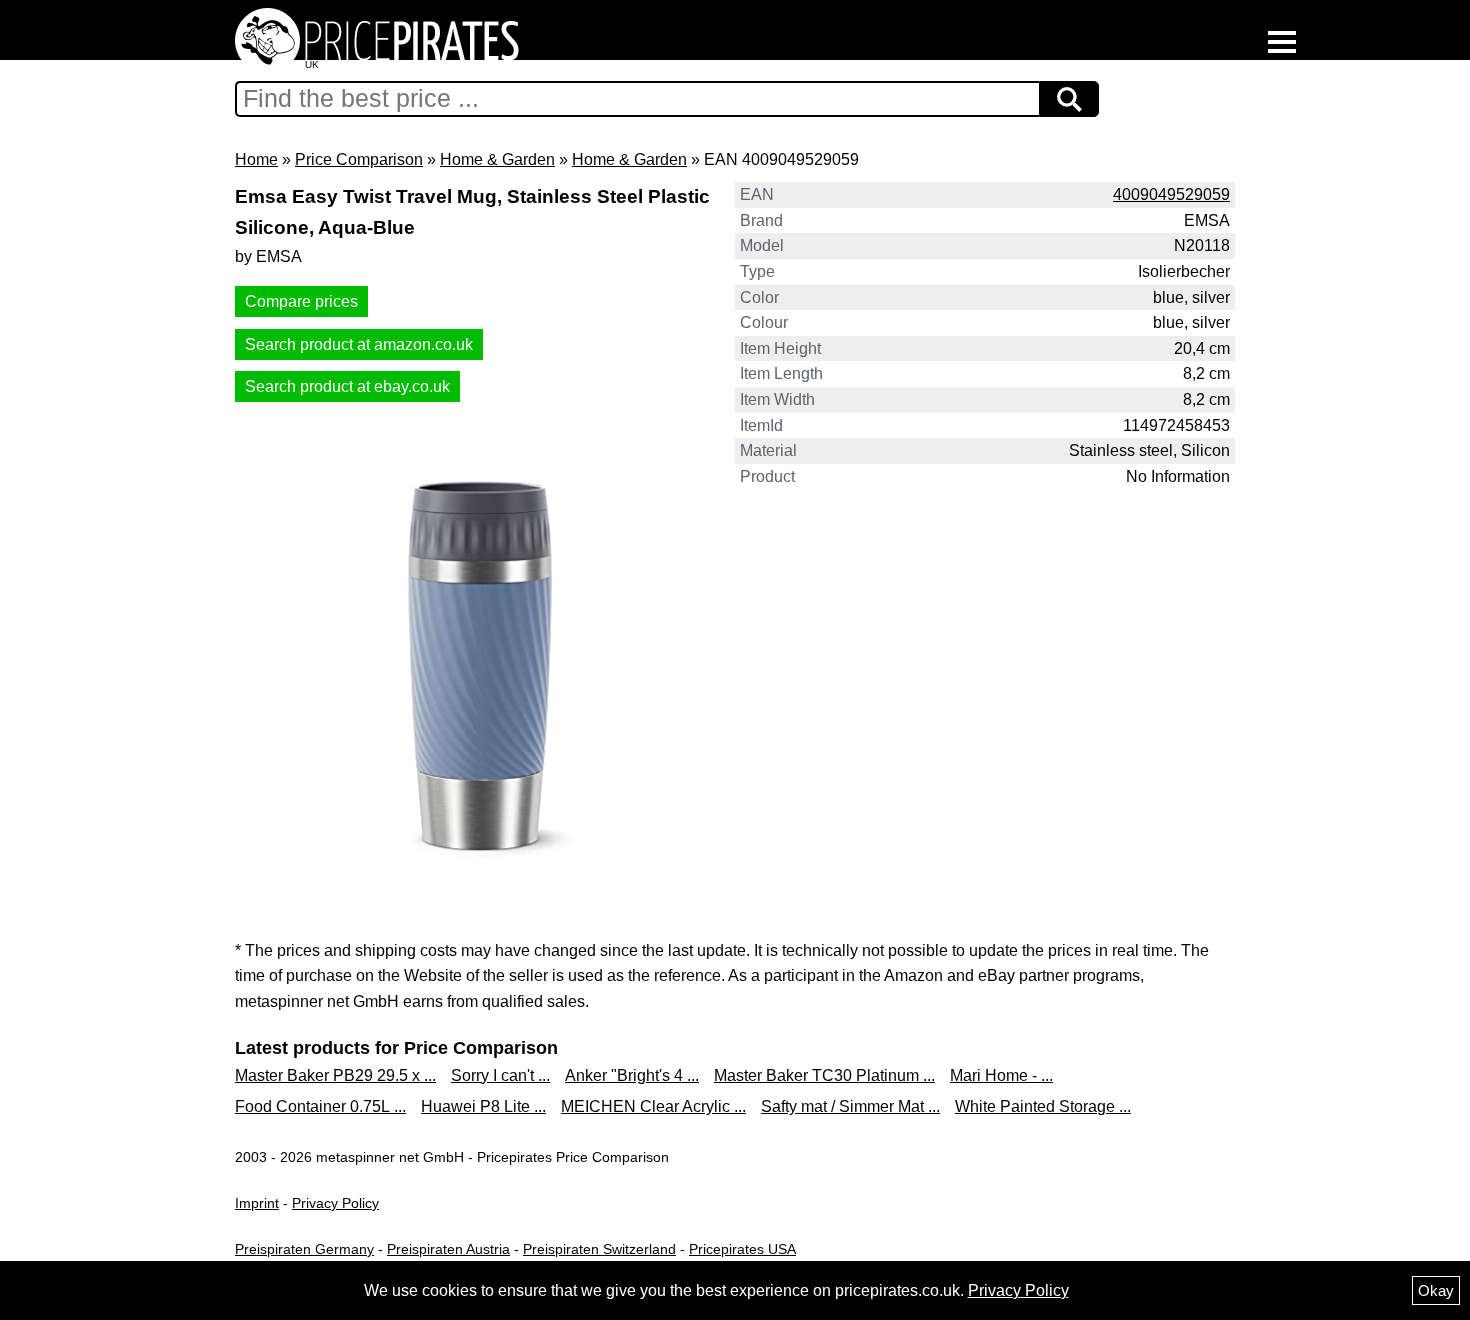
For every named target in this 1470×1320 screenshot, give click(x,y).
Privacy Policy (335, 1203)
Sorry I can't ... (500, 1075)
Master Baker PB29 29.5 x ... (335, 1075)
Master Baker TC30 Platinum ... (824, 1075)
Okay (1436, 1290)
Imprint (257, 1203)
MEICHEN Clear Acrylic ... (653, 1106)
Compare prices (301, 301)
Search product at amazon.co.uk (359, 344)
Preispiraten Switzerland (599, 1249)
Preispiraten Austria (448, 1249)
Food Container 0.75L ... (320, 1106)
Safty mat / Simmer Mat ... (850, 1106)
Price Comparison (359, 159)
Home (256, 159)
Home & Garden (497, 159)
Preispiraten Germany (304, 1249)
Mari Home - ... (1001, 1075)
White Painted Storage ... (1043, 1106)
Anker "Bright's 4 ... (632, 1075)
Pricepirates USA (742, 1249)
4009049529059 (1171, 194)
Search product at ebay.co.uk (347, 386)
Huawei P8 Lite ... (483, 1106)
